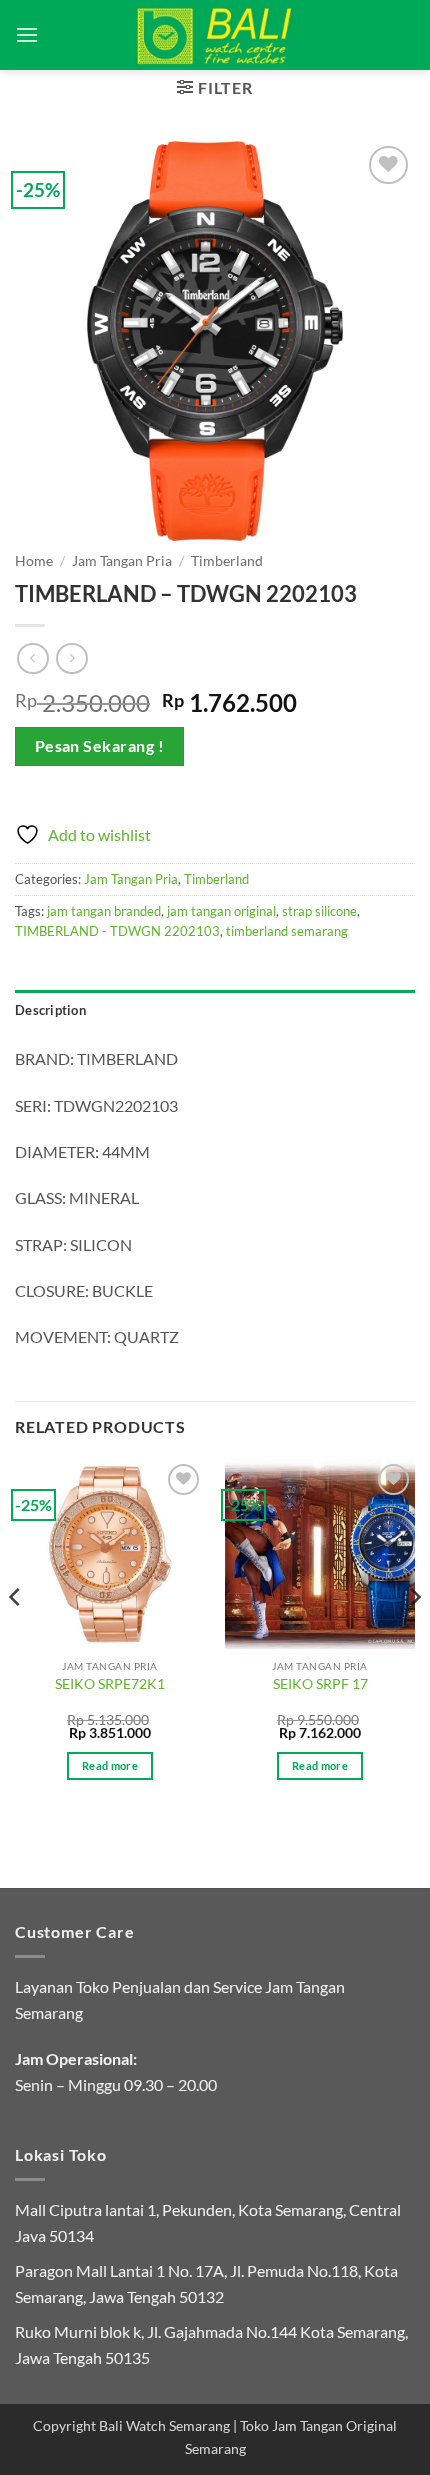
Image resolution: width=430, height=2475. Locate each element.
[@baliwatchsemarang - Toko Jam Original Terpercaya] (215, 35)
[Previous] (16, 1636)
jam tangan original (221, 911)
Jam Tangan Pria (122, 561)
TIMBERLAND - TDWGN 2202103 (117, 931)
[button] (27, 34)
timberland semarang (287, 931)
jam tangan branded (104, 911)
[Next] (414, 1636)
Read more (110, 1765)
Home (34, 561)
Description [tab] (50, 1010)
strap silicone (319, 911)
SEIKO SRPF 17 (320, 1684)
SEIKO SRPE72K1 (110, 1684)
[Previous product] (71, 658)
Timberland (227, 561)
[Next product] (32, 658)
